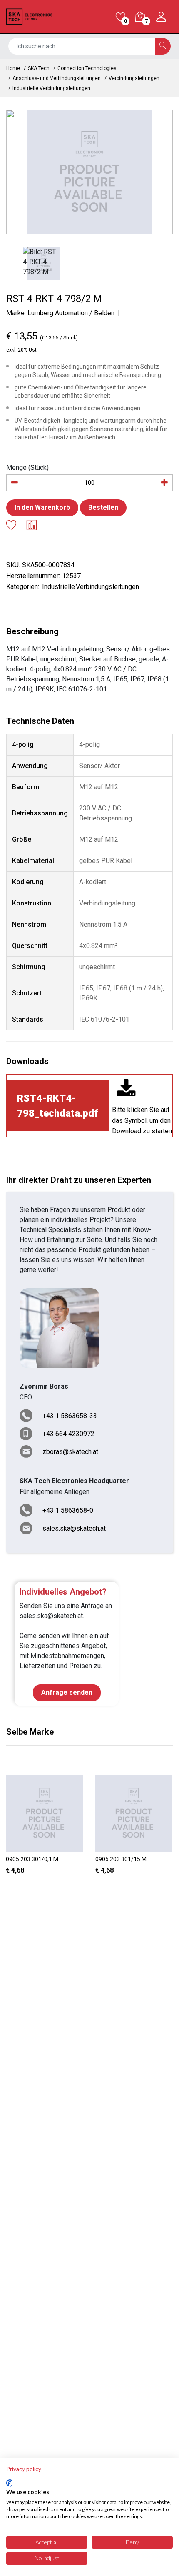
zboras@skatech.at (70, 1452)
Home (13, 68)
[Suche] (163, 46)
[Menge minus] (15, 483)
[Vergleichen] (32, 526)
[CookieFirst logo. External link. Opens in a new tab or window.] (9, 2483)
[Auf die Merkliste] (11, 526)
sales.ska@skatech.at (74, 1528)
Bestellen (103, 507)
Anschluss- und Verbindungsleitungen (57, 78)
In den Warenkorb (42, 507)
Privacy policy (24, 2469)
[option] (89, 172)
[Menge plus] (164, 483)
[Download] (126, 1090)
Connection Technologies (87, 68)
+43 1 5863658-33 (70, 1416)
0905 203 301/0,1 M (32, 1859)
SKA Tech (39, 68)
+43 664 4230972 (68, 1434)
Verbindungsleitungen (134, 78)
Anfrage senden (67, 1692)
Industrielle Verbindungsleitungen (51, 88)
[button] (82, 1891)
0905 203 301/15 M (121, 1859)
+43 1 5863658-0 (68, 1510)
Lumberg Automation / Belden (71, 313)
